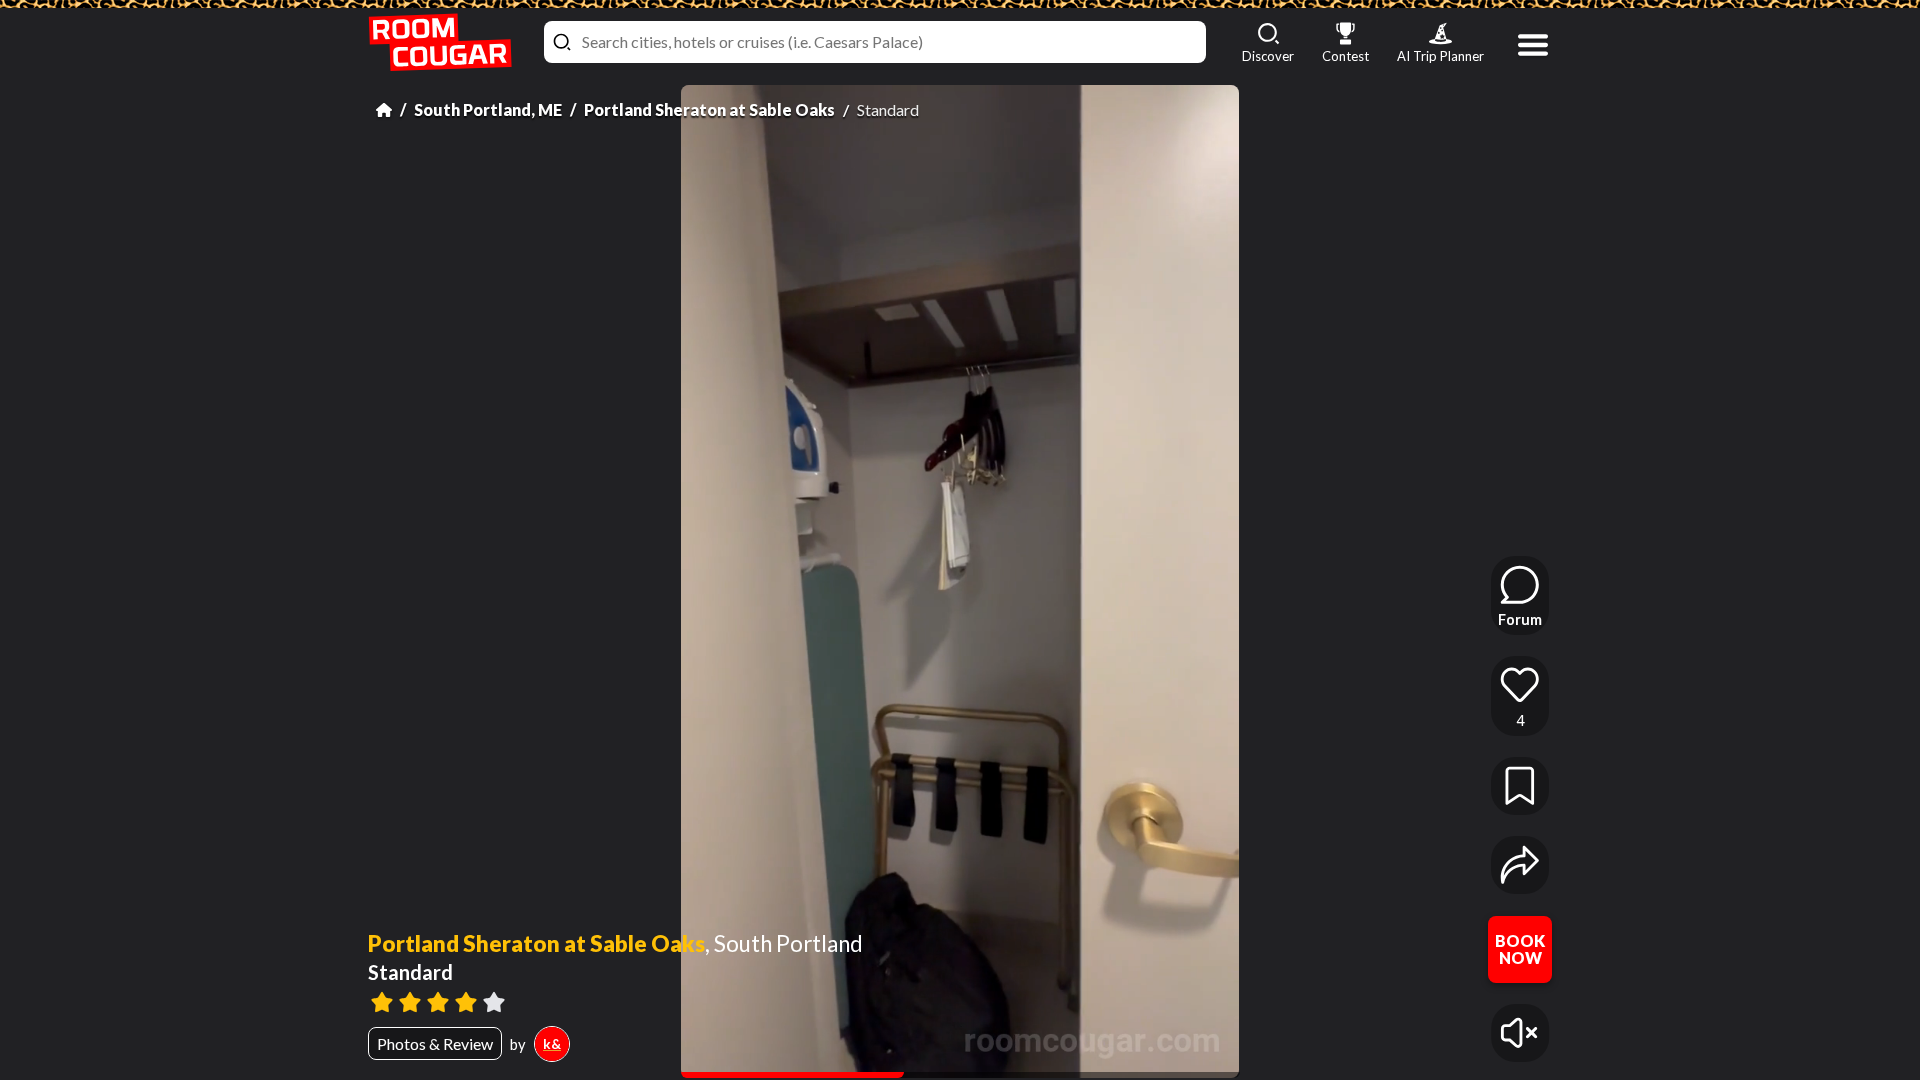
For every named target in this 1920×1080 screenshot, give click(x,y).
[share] (1520, 865)
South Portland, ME (488, 109)
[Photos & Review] (924, 1000)
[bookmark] (1520, 786)
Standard (410, 972)
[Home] (384, 110)
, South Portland (784, 944)
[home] (440, 42)
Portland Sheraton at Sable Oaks (709, 109)
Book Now (1520, 949)
